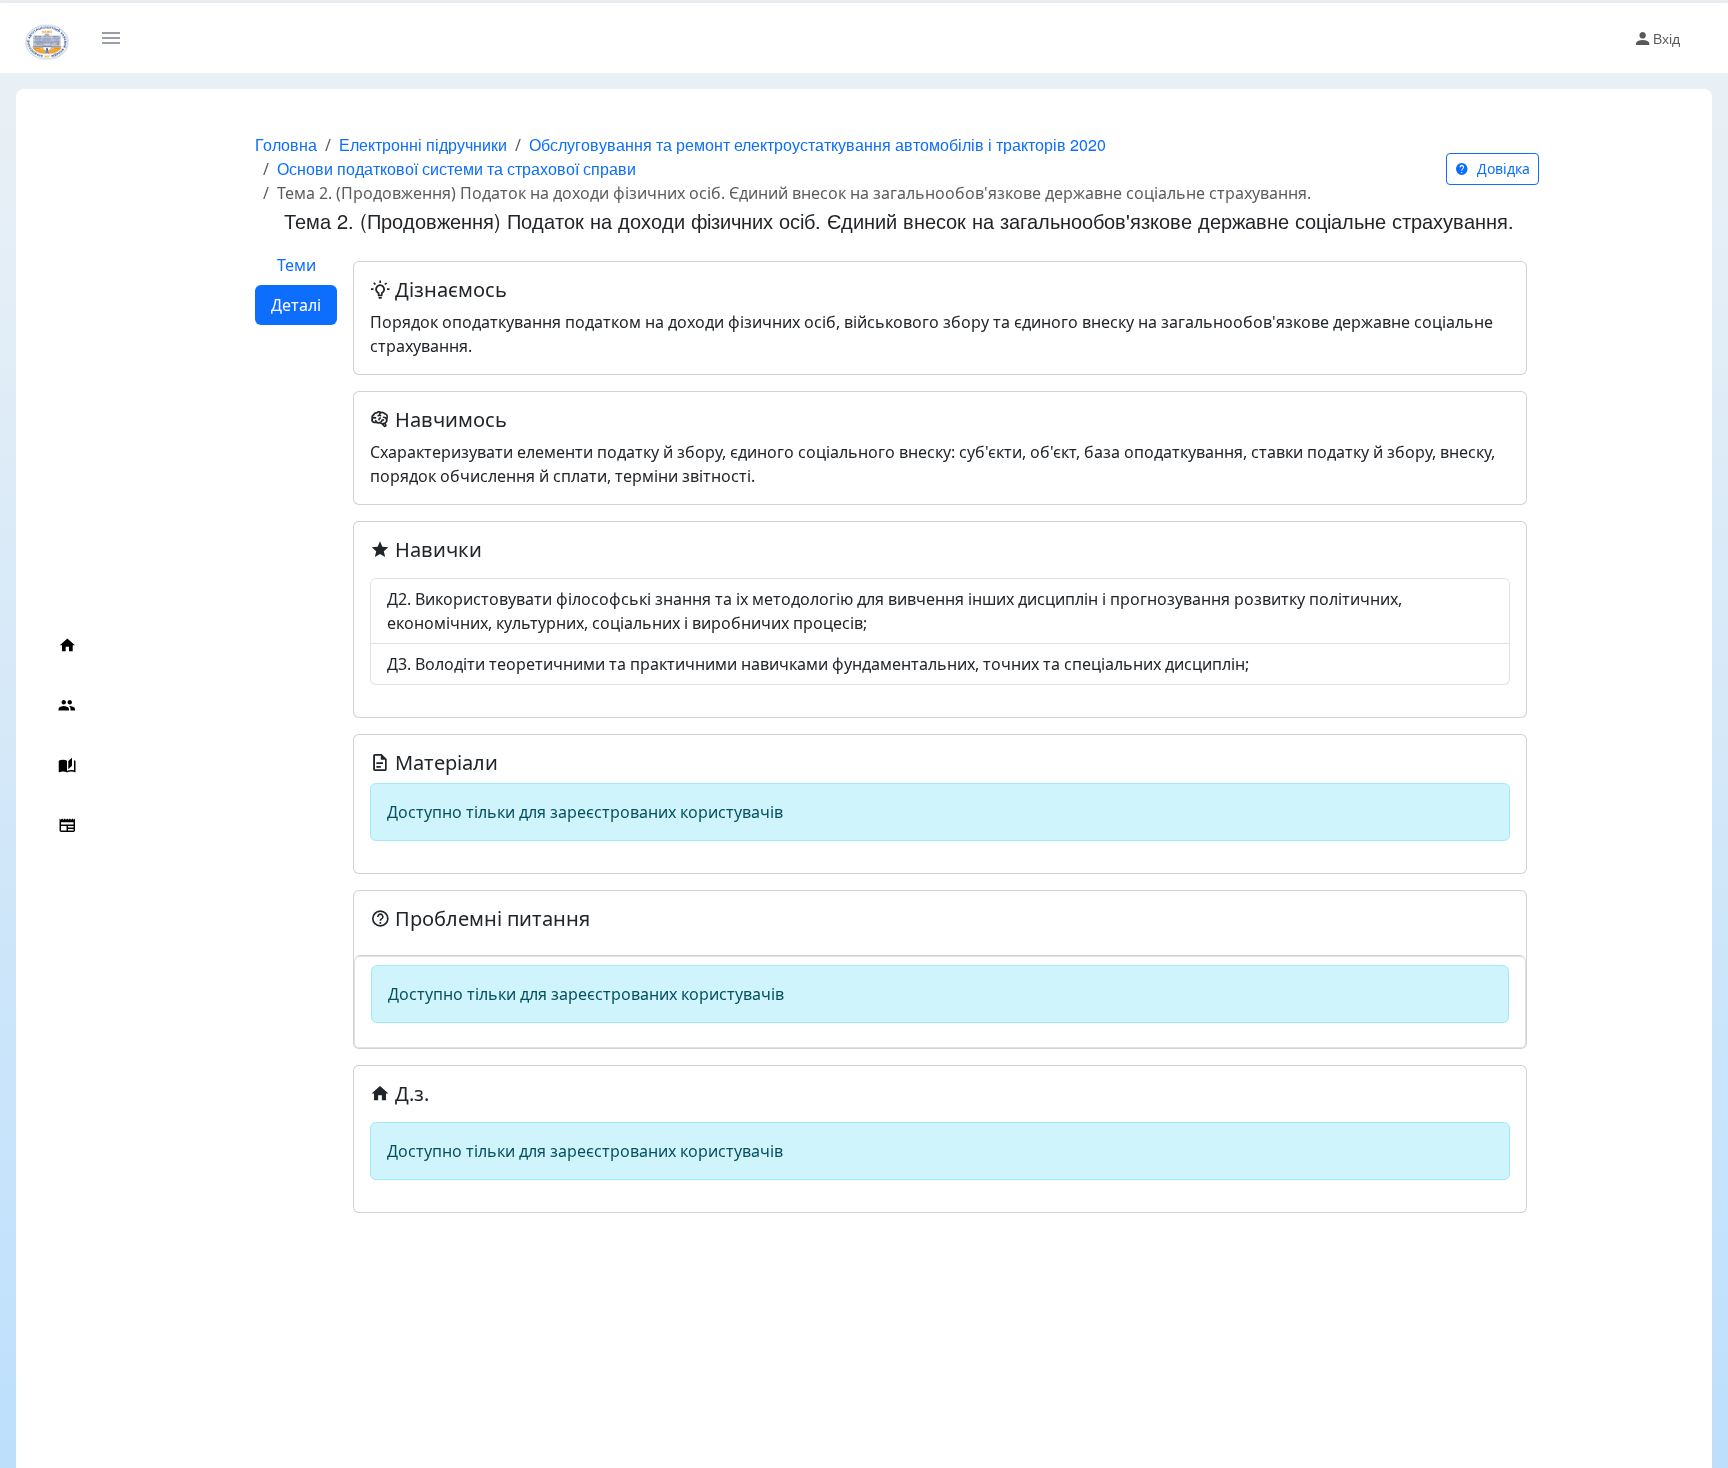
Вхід (1666, 38)
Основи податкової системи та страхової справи (456, 168)
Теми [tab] (296, 265)
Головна (286, 144)
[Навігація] (118, 38)
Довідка (1501, 168)
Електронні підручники (423, 144)
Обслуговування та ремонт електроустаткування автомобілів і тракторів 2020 (817, 144)
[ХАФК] (47, 38)
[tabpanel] (940, 729)
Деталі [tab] (296, 305)
